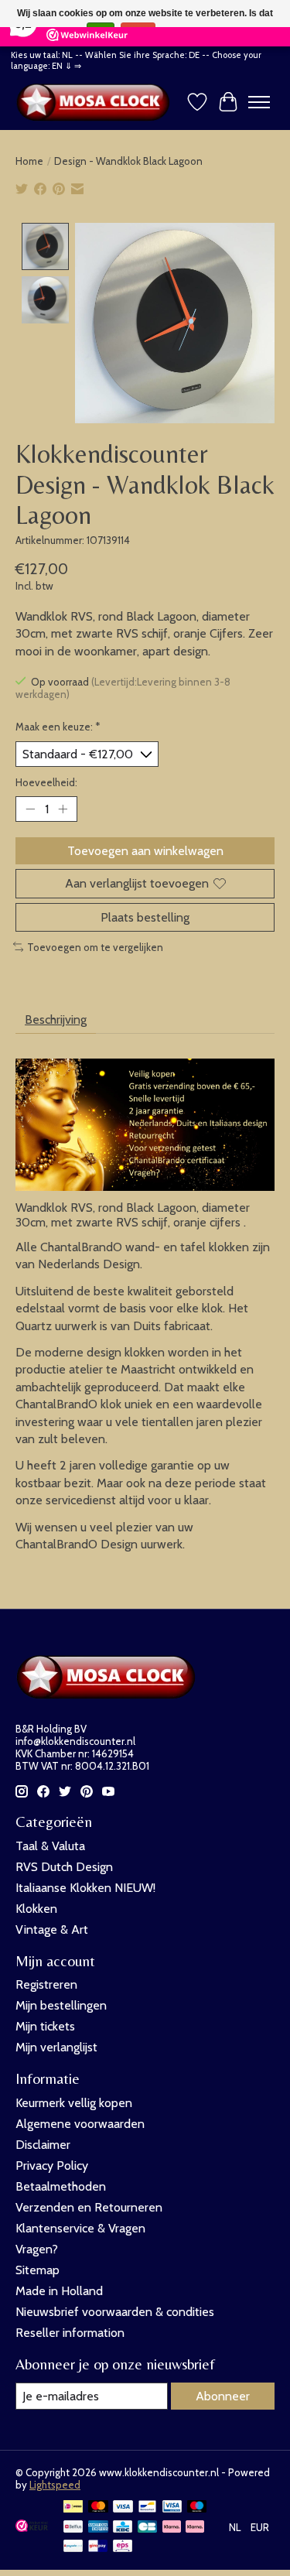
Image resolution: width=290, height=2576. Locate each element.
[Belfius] (73, 2528)
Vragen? (37, 2249)
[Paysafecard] (73, 2547)
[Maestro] (197, 2508)
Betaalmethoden (61, 2186)
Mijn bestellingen (61, 2005)
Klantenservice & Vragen (80, 2228)
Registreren (46, 1984)
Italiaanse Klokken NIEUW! (85, 1888)
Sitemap (38, 2270)
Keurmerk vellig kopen (74, 2103)
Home (29, 161)
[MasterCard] (98, 2508)
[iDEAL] (73, 2508)
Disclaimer (43, 2145)
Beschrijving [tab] (56, 1019)
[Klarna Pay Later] (172, 2528)
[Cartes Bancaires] (147, 2528)
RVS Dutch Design (64, 1867)
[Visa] (123, 2508)
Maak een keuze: (58, 727)
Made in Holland (59, 2291)
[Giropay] (98, 2547)
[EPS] (123, 2547)
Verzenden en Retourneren (89, 2207)
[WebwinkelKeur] (32, 2528)
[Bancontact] (147, 2508)
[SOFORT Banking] (195, 2528)
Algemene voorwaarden (80, 2124)
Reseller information (70, 2333)
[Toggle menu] (259, 102)
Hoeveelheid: (46, 782)
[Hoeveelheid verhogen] (63, 809)
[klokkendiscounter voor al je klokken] (97, 102)
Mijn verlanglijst (56, 2047)
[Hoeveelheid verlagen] (30, 809)
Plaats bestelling (145, 917)
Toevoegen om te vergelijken (95, 947)
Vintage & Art (52, 1929)
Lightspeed (55, 2485)
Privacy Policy (52, 2165)
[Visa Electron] (172, 2508)
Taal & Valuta (50, 1846)
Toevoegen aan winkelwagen (145, 851)
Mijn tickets (45, 2026)
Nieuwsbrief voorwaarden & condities (115, 2312)
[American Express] (98, 2528)
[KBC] (123, 2528)
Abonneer (223, 2396)
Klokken (36, 1909)
